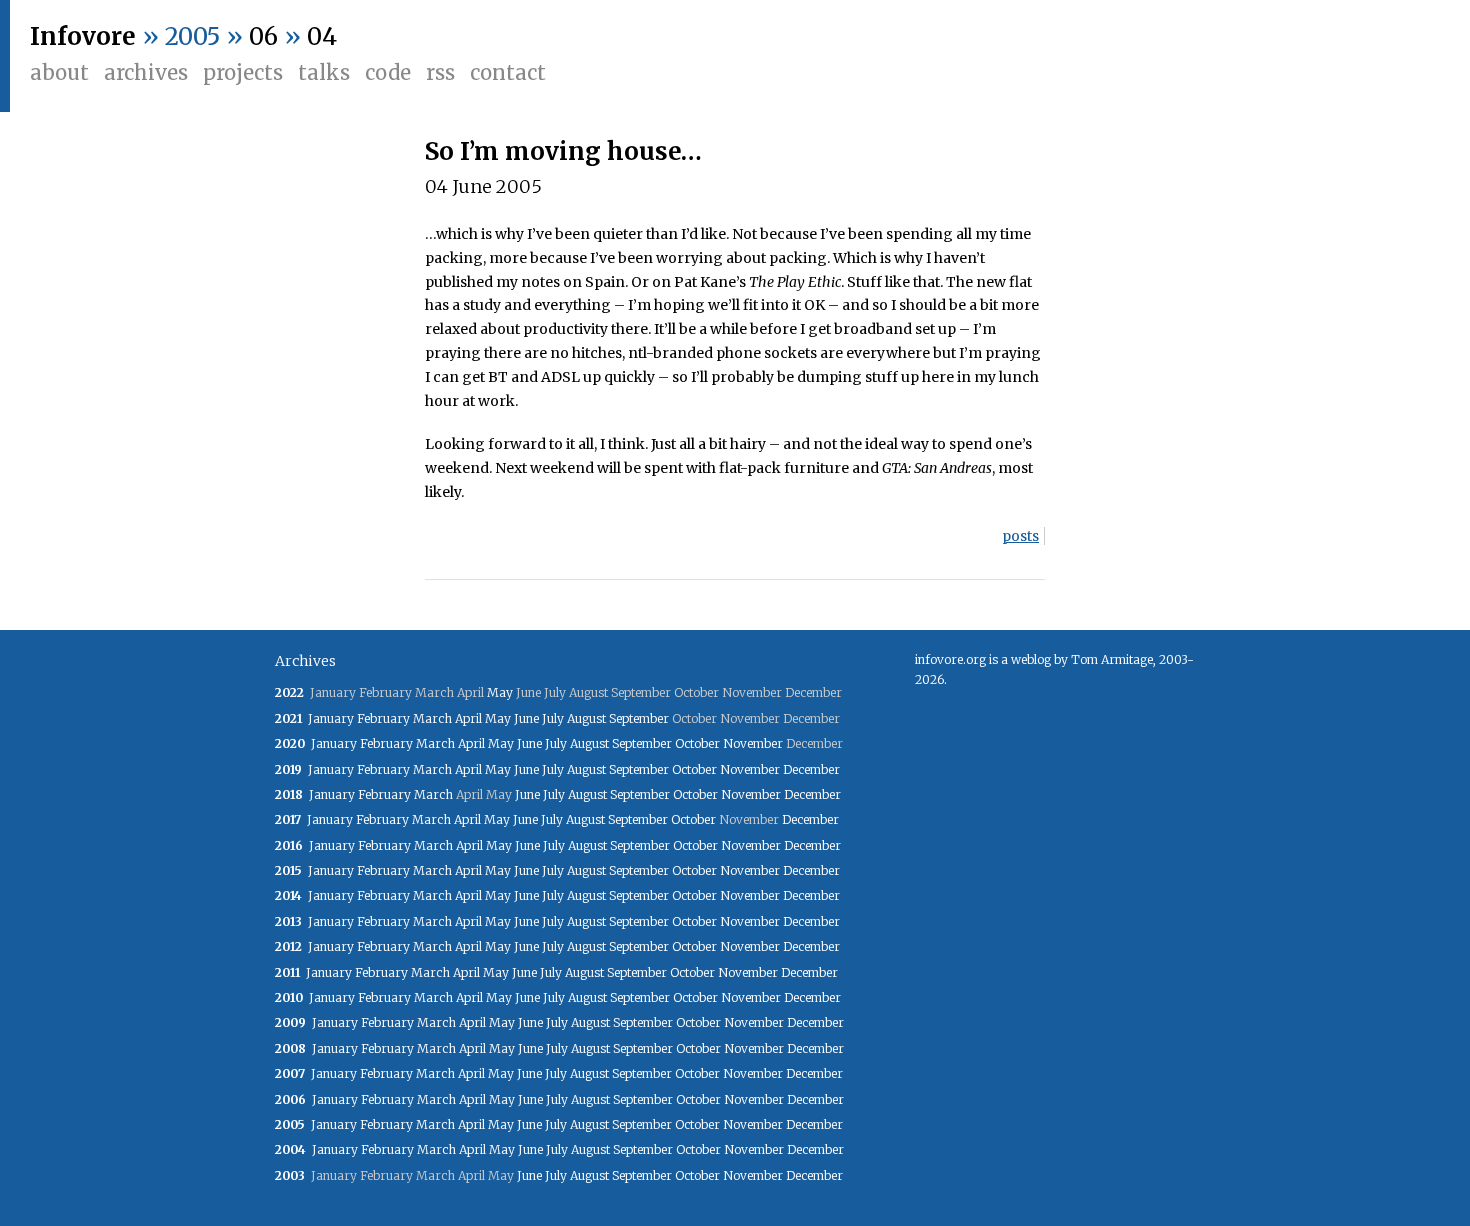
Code (388, 72)
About (59, 72)
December (811, 769)
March (432, 718)
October (697, 743)
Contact (508, 72)
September (639, 718)
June (526, 718)
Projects (243, 72)
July (553, 718)
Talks (324, 72)
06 (263, 36)
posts (1020, 536)
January (331, 718)
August (586, 718)
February (383, 718)
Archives (146, 72)
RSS (440, 72)
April (468, 718)
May (500, 692)
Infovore (83, 36)
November (753, 743)
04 (322, 36)
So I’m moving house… (563, 151)
